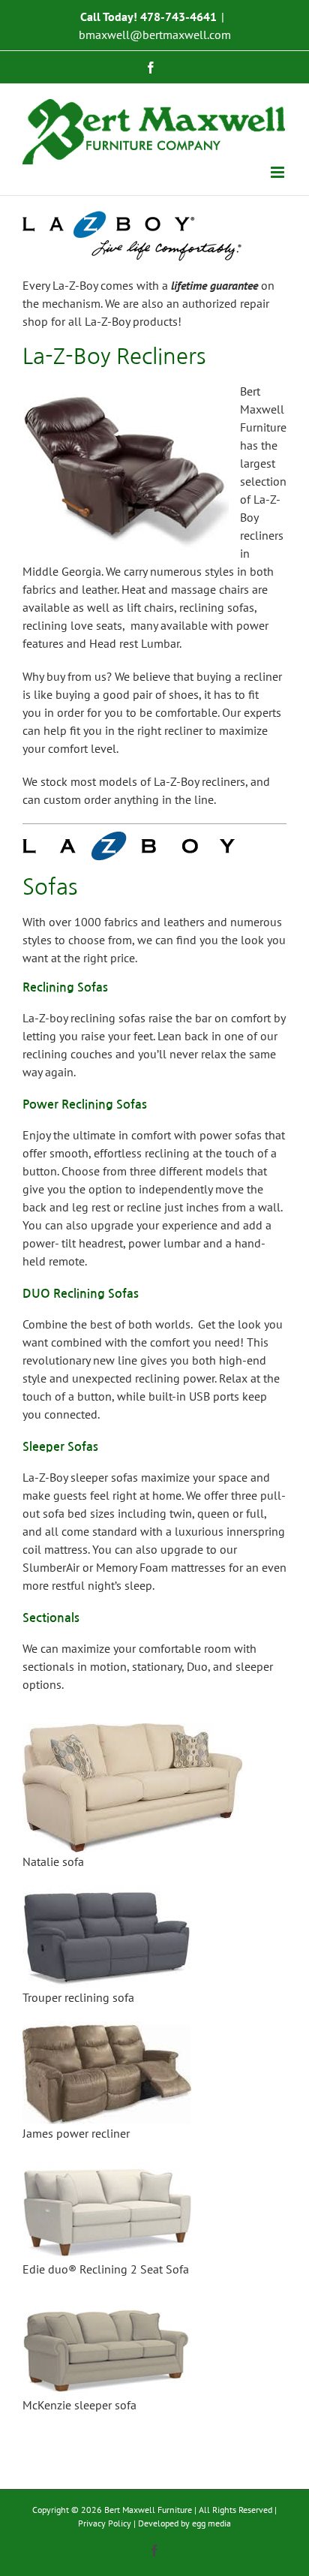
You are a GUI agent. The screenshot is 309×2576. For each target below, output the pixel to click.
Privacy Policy (105, 2523)
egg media (211, 2523)
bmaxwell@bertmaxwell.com (155, 35)
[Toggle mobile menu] (279, 172)
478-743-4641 (178, 17)
